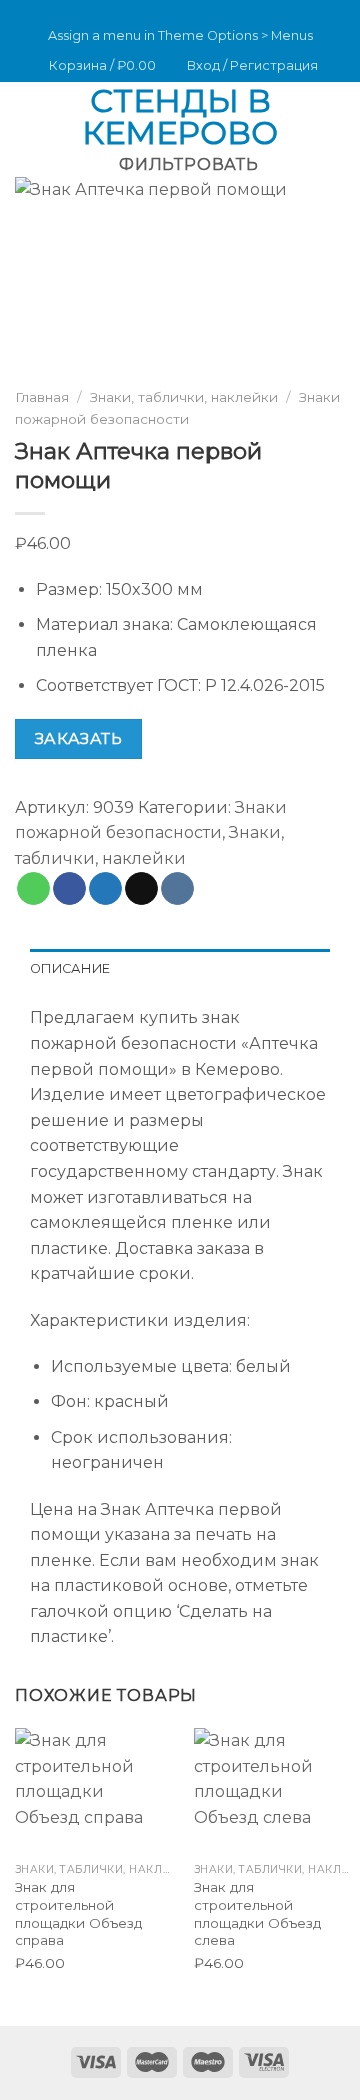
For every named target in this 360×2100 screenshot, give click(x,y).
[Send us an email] (177, 11)
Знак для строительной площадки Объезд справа (78, 1913)
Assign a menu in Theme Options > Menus (180, 35)
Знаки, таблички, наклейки (184, 397)
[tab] (180, 969)
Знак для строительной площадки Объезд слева (257, 1913)
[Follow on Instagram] (157, 11)
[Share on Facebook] (69, 889)
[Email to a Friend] (141, 889)
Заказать (79, 739)
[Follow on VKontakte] (196, 11)
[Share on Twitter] (105, 889)
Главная (42, 397)
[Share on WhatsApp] (33, 889)
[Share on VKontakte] (177, 889)
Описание (70, 968)
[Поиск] (337, 117)
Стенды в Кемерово (180, 117)
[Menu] (27, 116)
